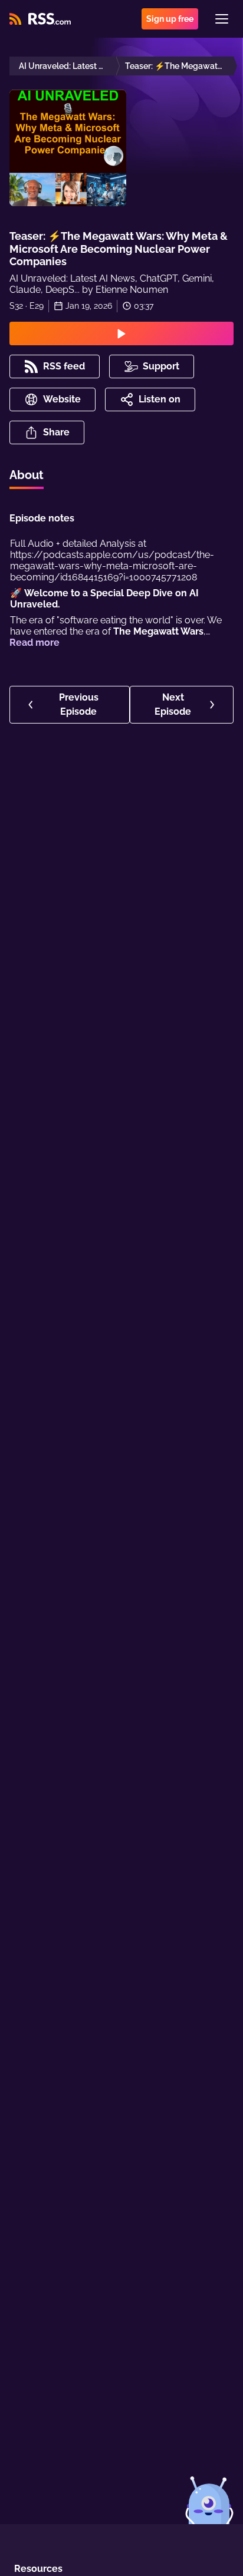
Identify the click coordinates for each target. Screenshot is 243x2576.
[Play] (121, 333)
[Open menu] (222, 19)
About (27, 475)
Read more (35, 643)
